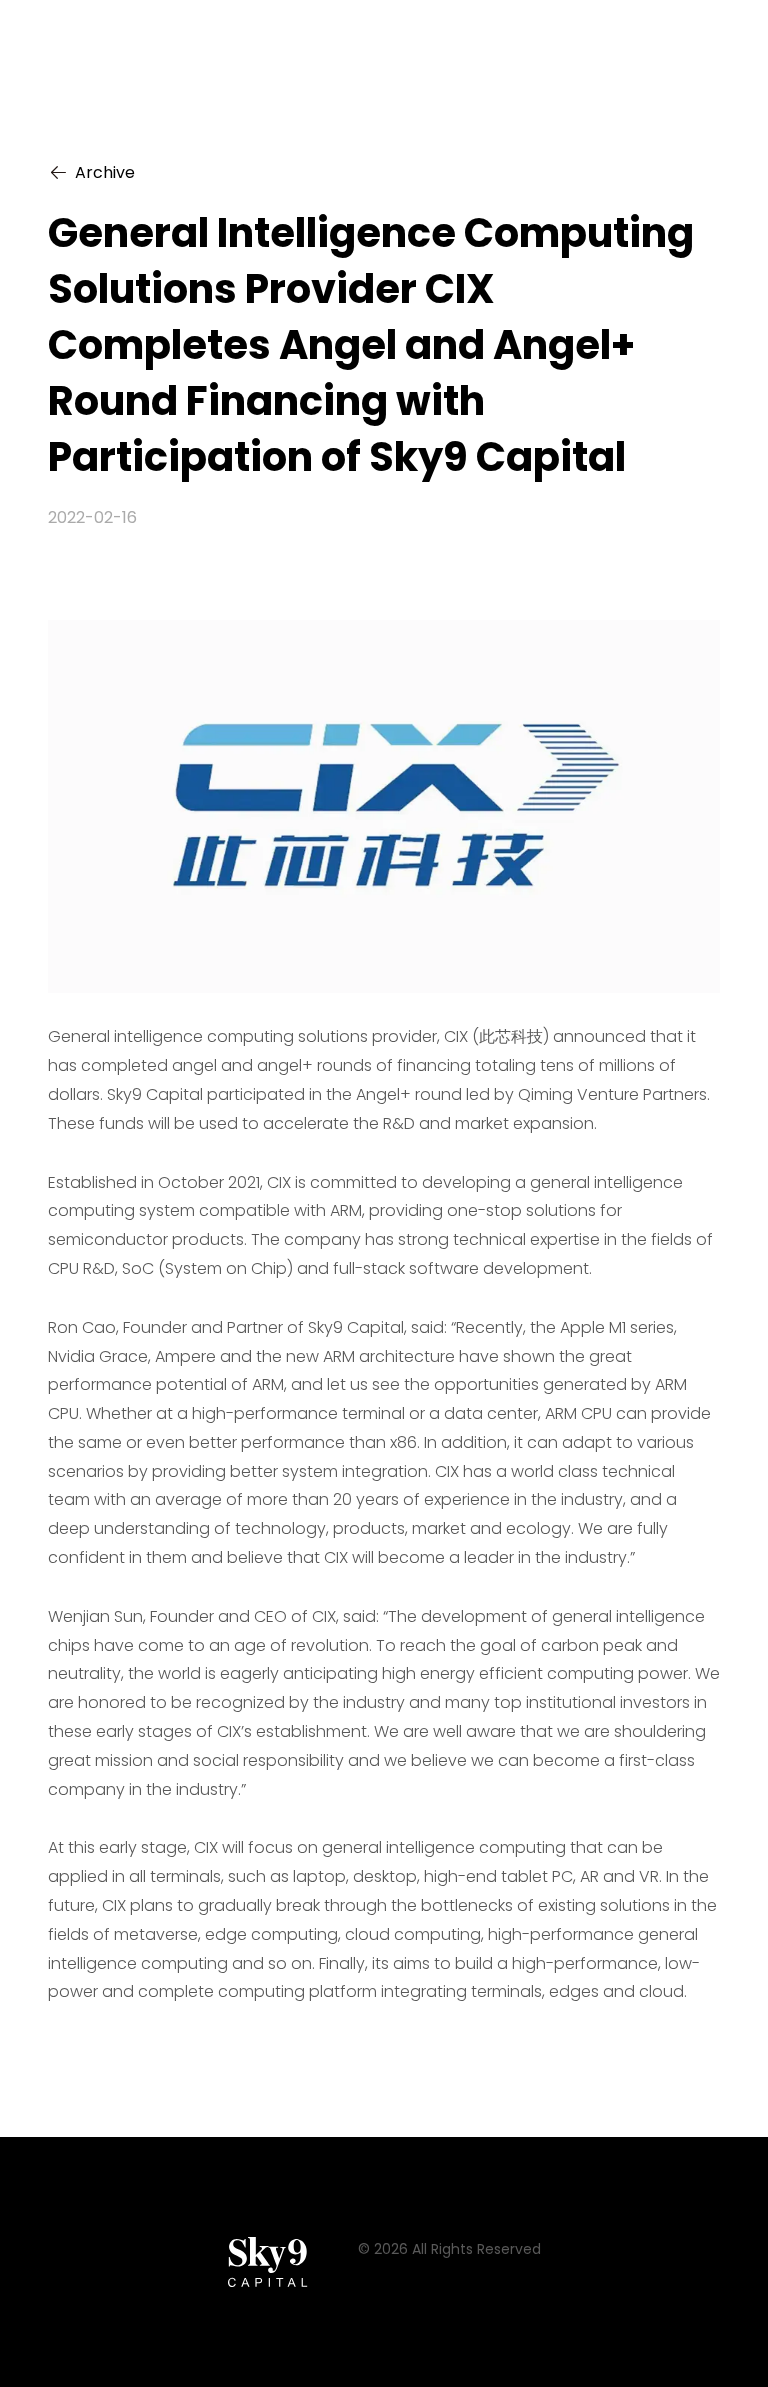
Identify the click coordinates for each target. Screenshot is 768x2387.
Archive (105, 172)
